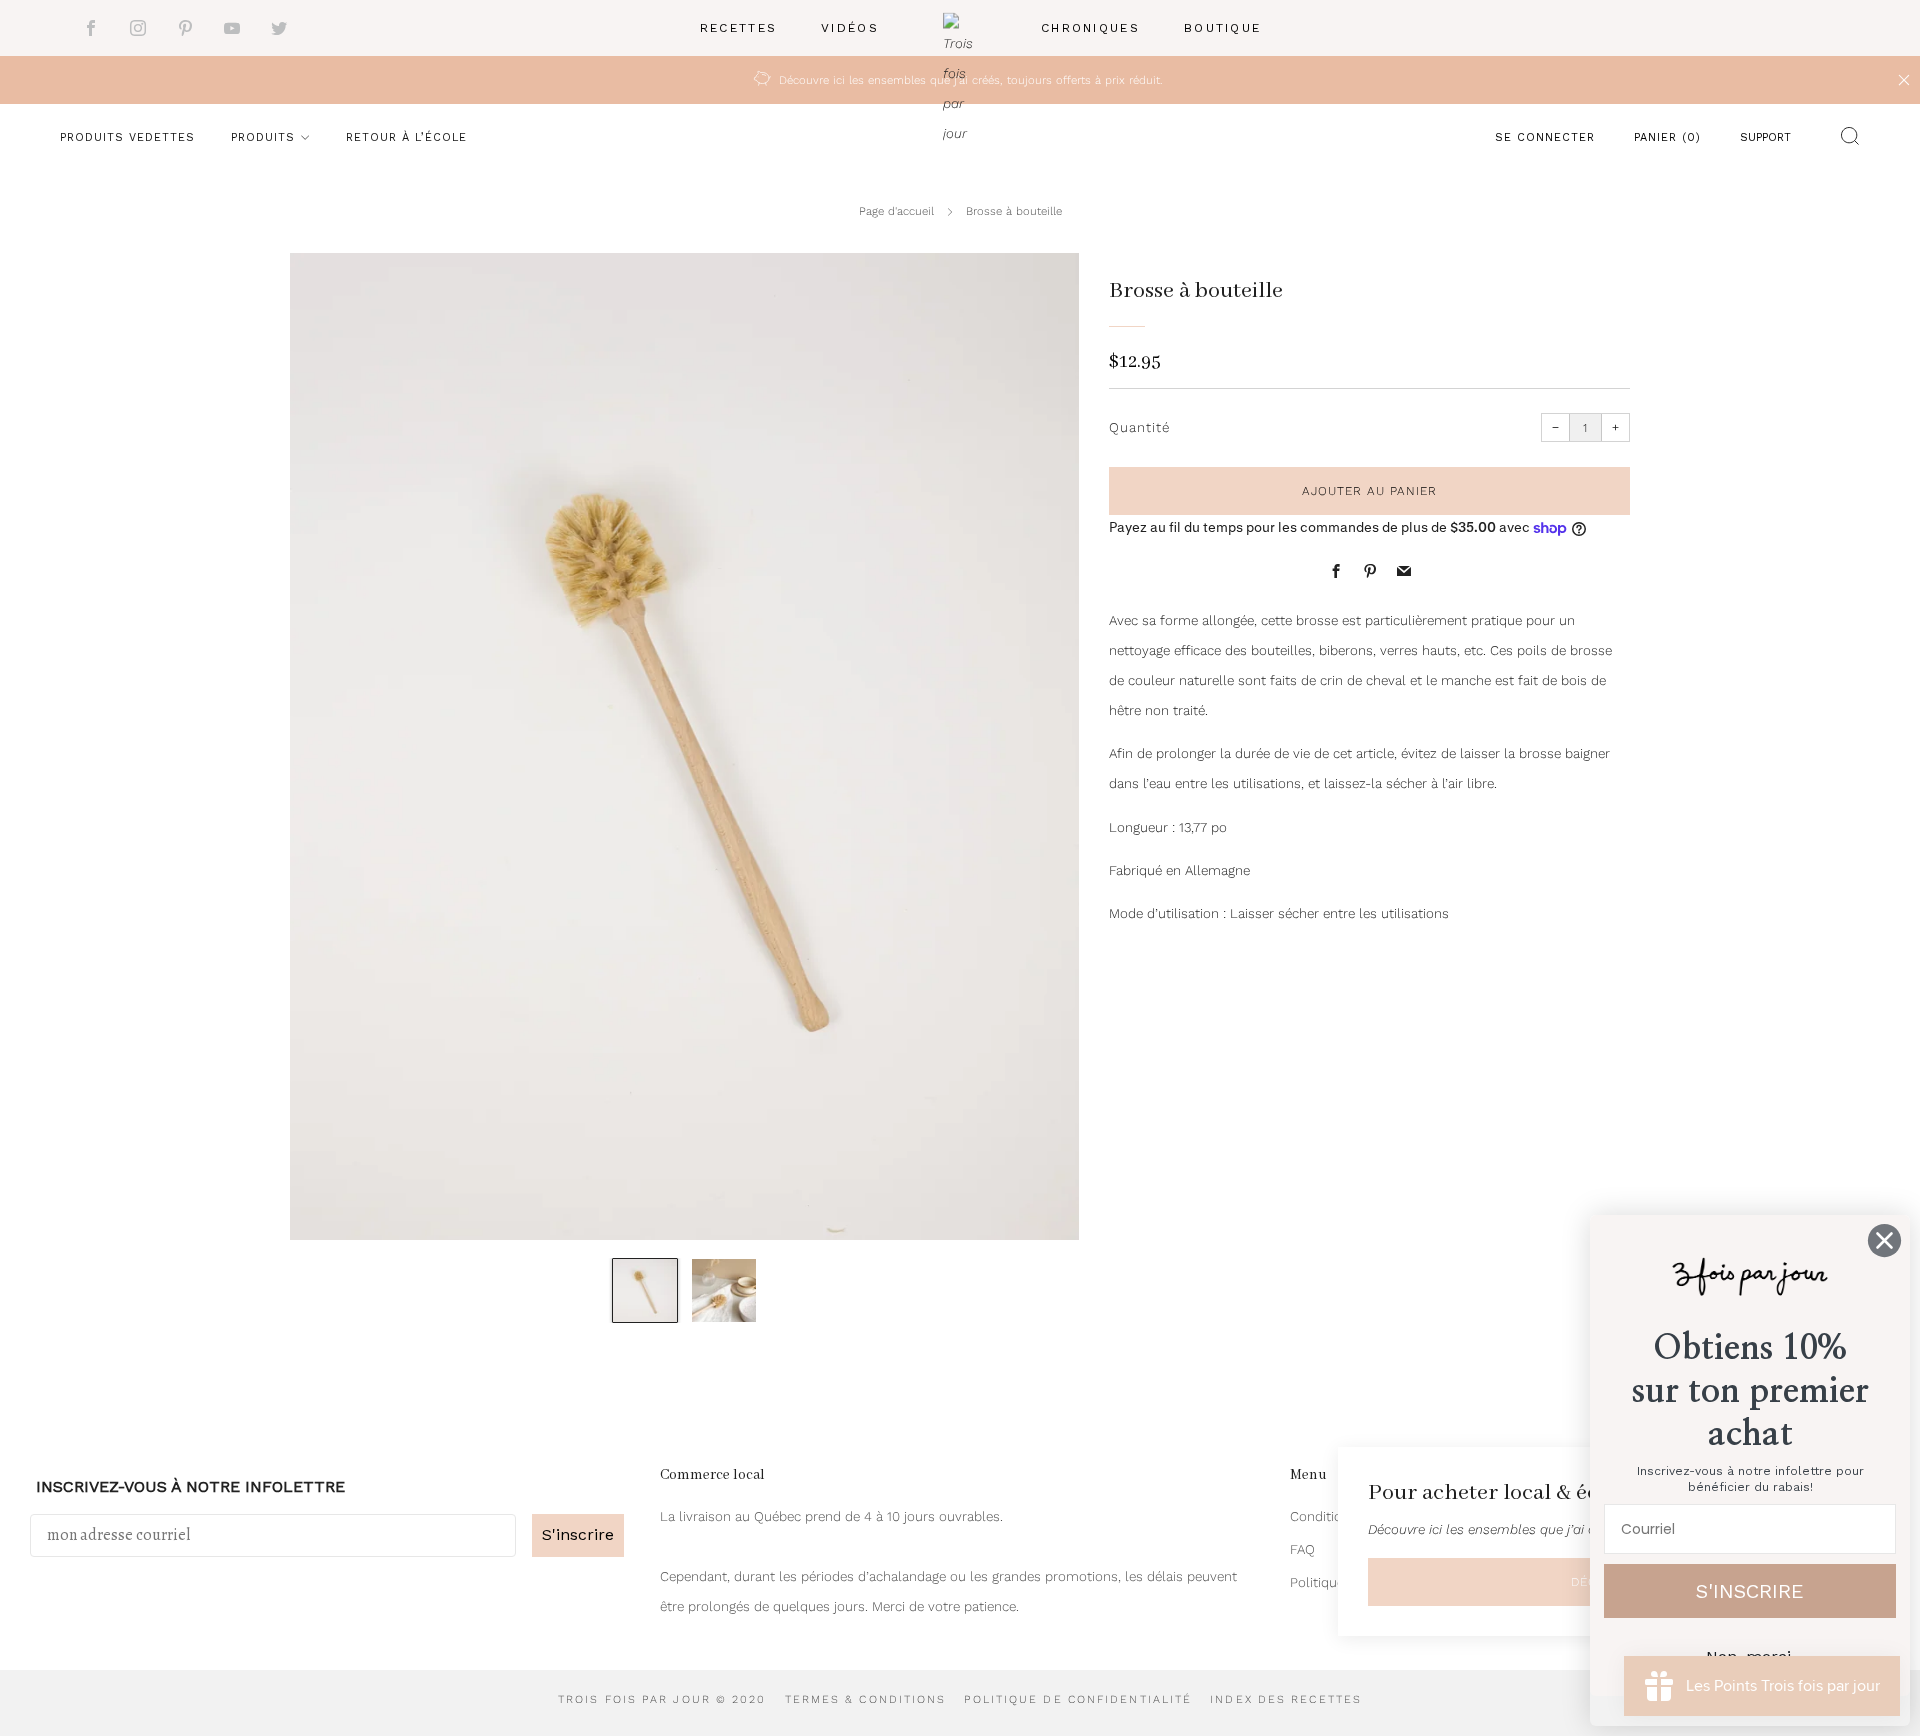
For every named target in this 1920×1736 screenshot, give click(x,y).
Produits (263, 137)
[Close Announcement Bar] (1904, 80)
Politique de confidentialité (1078, 1699)
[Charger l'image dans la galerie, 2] (724, 1291)
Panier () (1667, 137)
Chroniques (1090, 28)
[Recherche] (1845, 140)
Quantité (1139, 427)
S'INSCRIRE (1750, 1591)
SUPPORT (1765, 137)
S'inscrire (578, 1534)
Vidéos (850, 28)
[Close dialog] (1884, 1240)
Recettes (738, 28)
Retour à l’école (406, 137)
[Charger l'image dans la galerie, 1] (645, 1291)
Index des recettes (1286, 1699)
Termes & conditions (866, 1699)
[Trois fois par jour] (960, 28)
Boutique (1222, 28)
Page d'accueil (896, 211)
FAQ (1302, 1549)
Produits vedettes (127, 137)
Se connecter (1545, 137)
